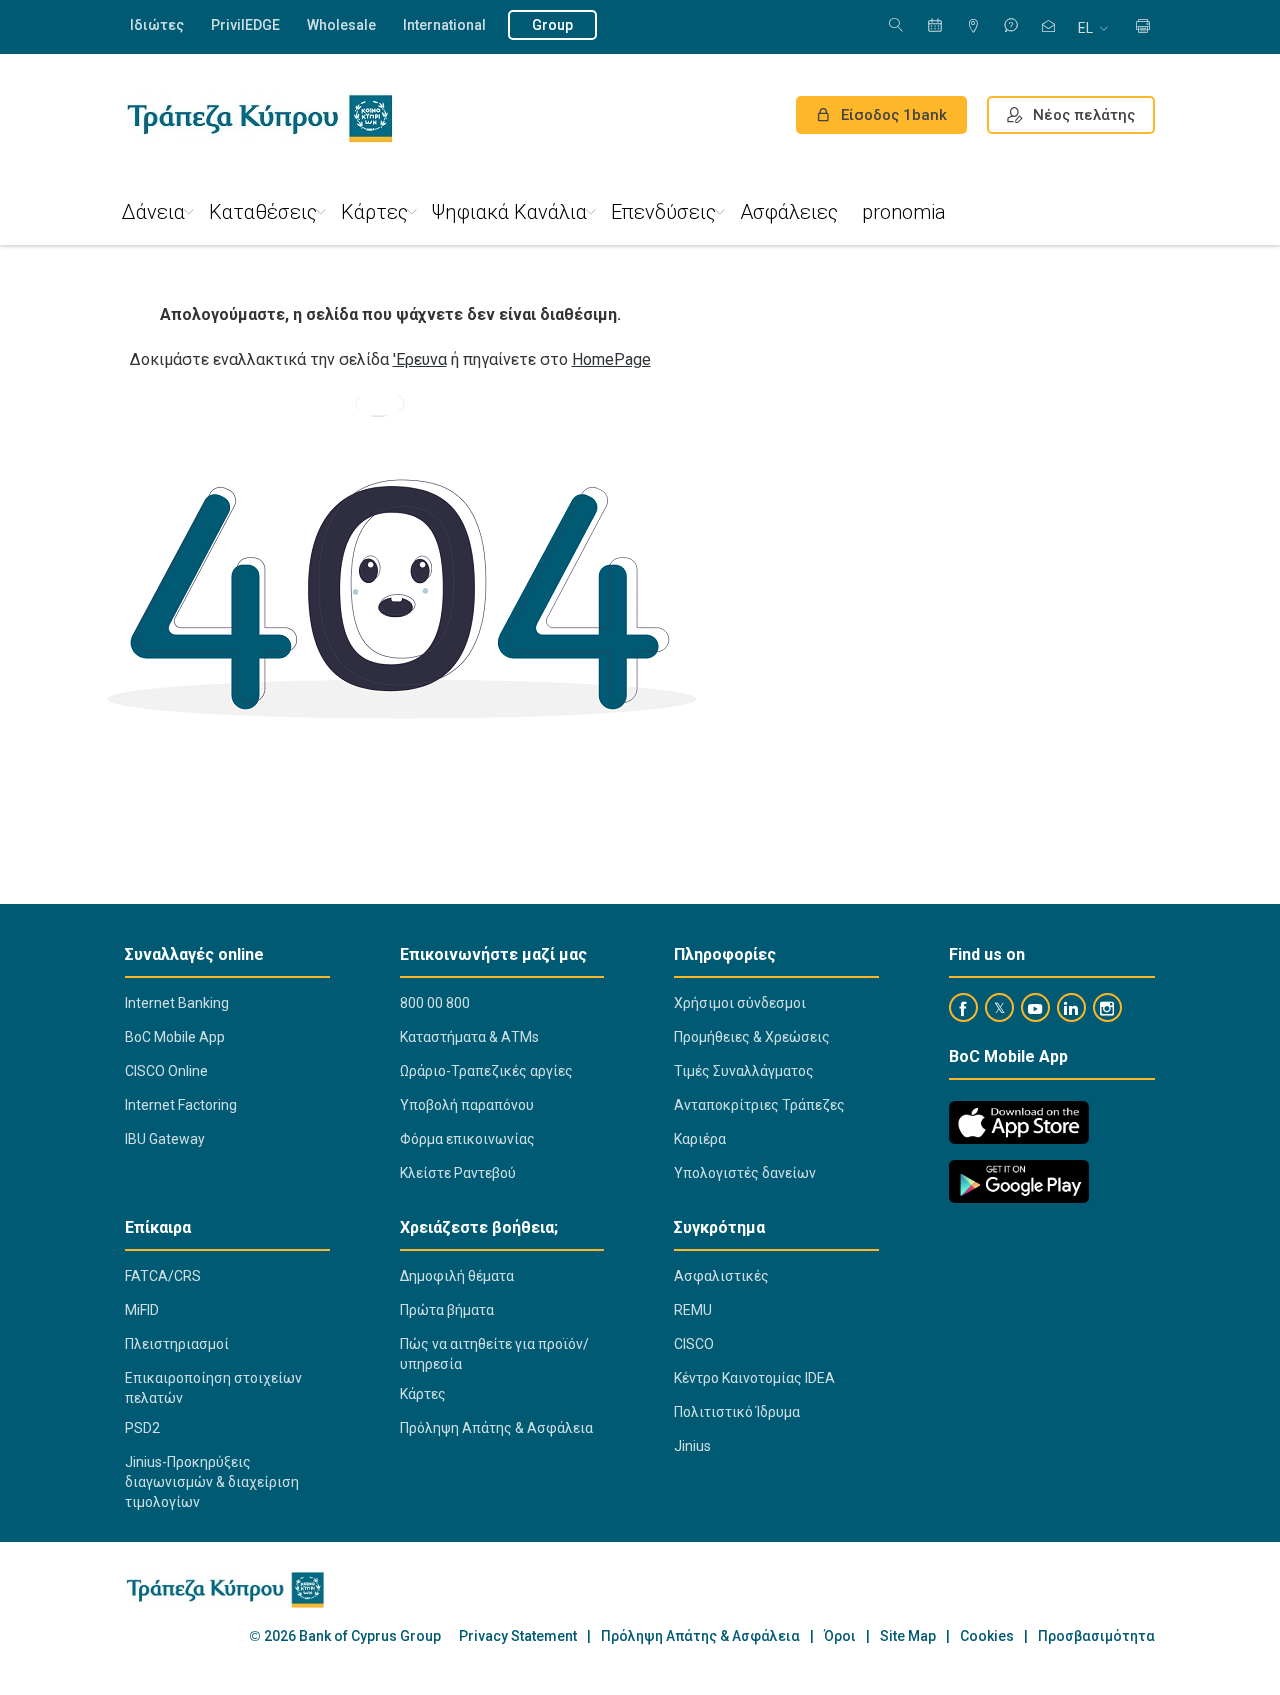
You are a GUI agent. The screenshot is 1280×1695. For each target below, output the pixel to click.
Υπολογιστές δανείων (745, 1173)
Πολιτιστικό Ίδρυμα (737, 1412)
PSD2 (142, 1428)
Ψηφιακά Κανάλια (509, 212)
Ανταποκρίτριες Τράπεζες (759, 1105)
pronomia (904, 212)
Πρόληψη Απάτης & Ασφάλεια (496, 1428)
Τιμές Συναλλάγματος (744, 1071)
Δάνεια (153, 212)
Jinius (692, 1446)
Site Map (908, 1636)
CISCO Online (166, 1071)
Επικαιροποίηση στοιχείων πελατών (213, 1388)
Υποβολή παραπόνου (467, 1105)
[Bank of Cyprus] (259, 118)
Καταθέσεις (263, 212)
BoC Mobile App (175, 1037)
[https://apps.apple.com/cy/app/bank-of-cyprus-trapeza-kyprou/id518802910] (1019, 1122)
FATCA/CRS (163, 1276)
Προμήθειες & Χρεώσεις (752, 1037)
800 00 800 (435, 1003)
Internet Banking (177, 1003)
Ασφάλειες (789, 212)
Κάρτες (374, 212)
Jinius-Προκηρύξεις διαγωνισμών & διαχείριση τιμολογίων (212, 1482)
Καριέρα (700, 1139)
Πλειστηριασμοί (177, 1344)
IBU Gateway (165, 1139)
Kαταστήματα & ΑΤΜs (469, 1037)
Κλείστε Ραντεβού (458, 1173)
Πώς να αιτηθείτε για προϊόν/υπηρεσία (494, 1354)
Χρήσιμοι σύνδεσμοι (740, 1003)
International (444, 25)
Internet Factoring (181, 1105)
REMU (693, 1310)
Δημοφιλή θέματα (457, 1276)
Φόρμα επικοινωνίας (467, 1139)
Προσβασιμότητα (1096, 1636)
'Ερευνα (420, 359)
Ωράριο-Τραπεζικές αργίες (486, 1071)
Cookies (987, 1636)
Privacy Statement (518, 1636)
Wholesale (341, 25)
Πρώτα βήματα (447, 1310)
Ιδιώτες (157, 25)
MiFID (142, 1310)
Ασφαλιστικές (721, 1276)
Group (552, 25)
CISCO (694, 1344)
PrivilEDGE (245, 25)
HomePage (611, 359)
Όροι (840, 1636)
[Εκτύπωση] (1143, 27)
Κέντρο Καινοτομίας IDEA (754, 1378)
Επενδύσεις (663, 212)
